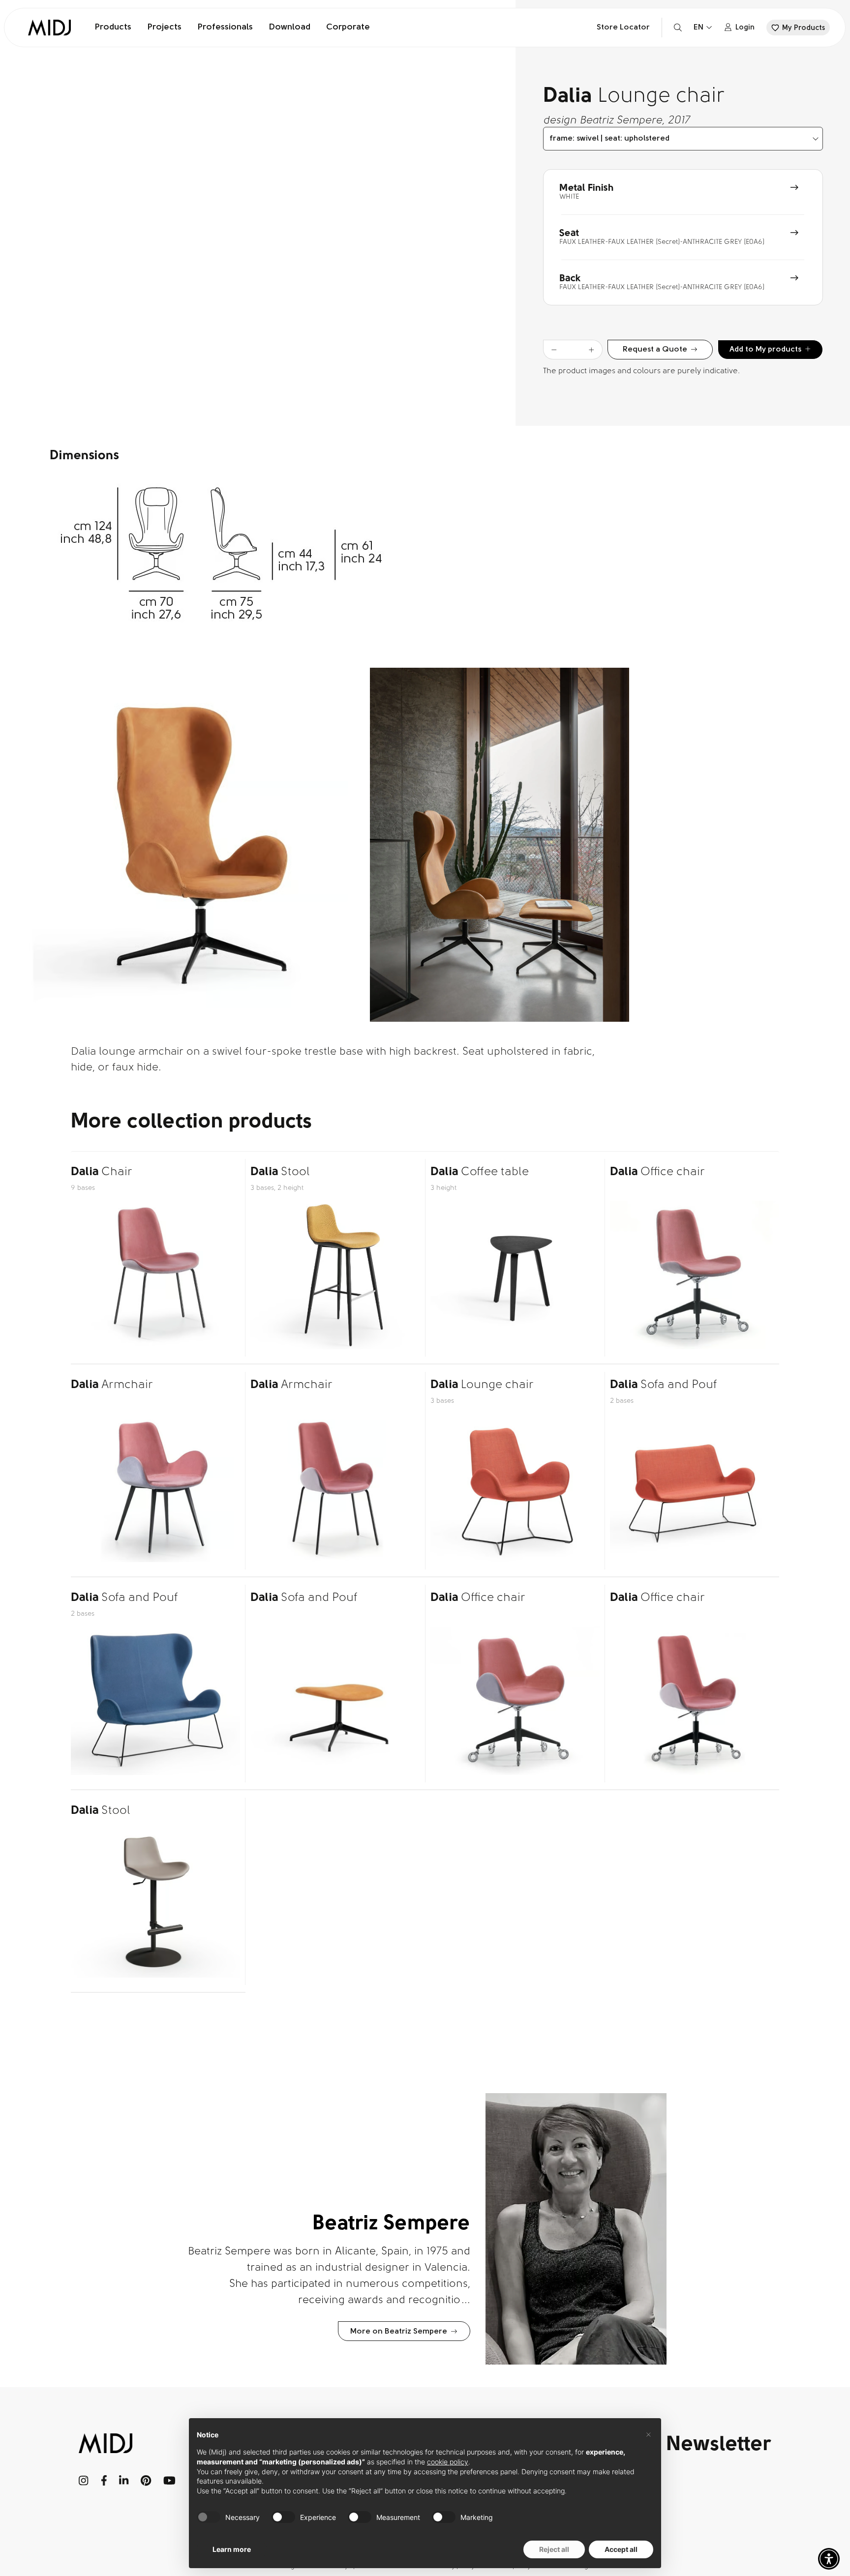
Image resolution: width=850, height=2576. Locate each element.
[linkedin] (124, 2481)
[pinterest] (146, 2481)
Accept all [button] (621, 2549)
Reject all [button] (554, 2549)
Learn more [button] (232, 2549)
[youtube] (169, 2481)
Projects (164, 28)
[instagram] (84, 2481)
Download (289, 28)
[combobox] (683, 139)
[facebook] (104, 2481)
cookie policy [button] (448, 2462)
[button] (829, 2559)
